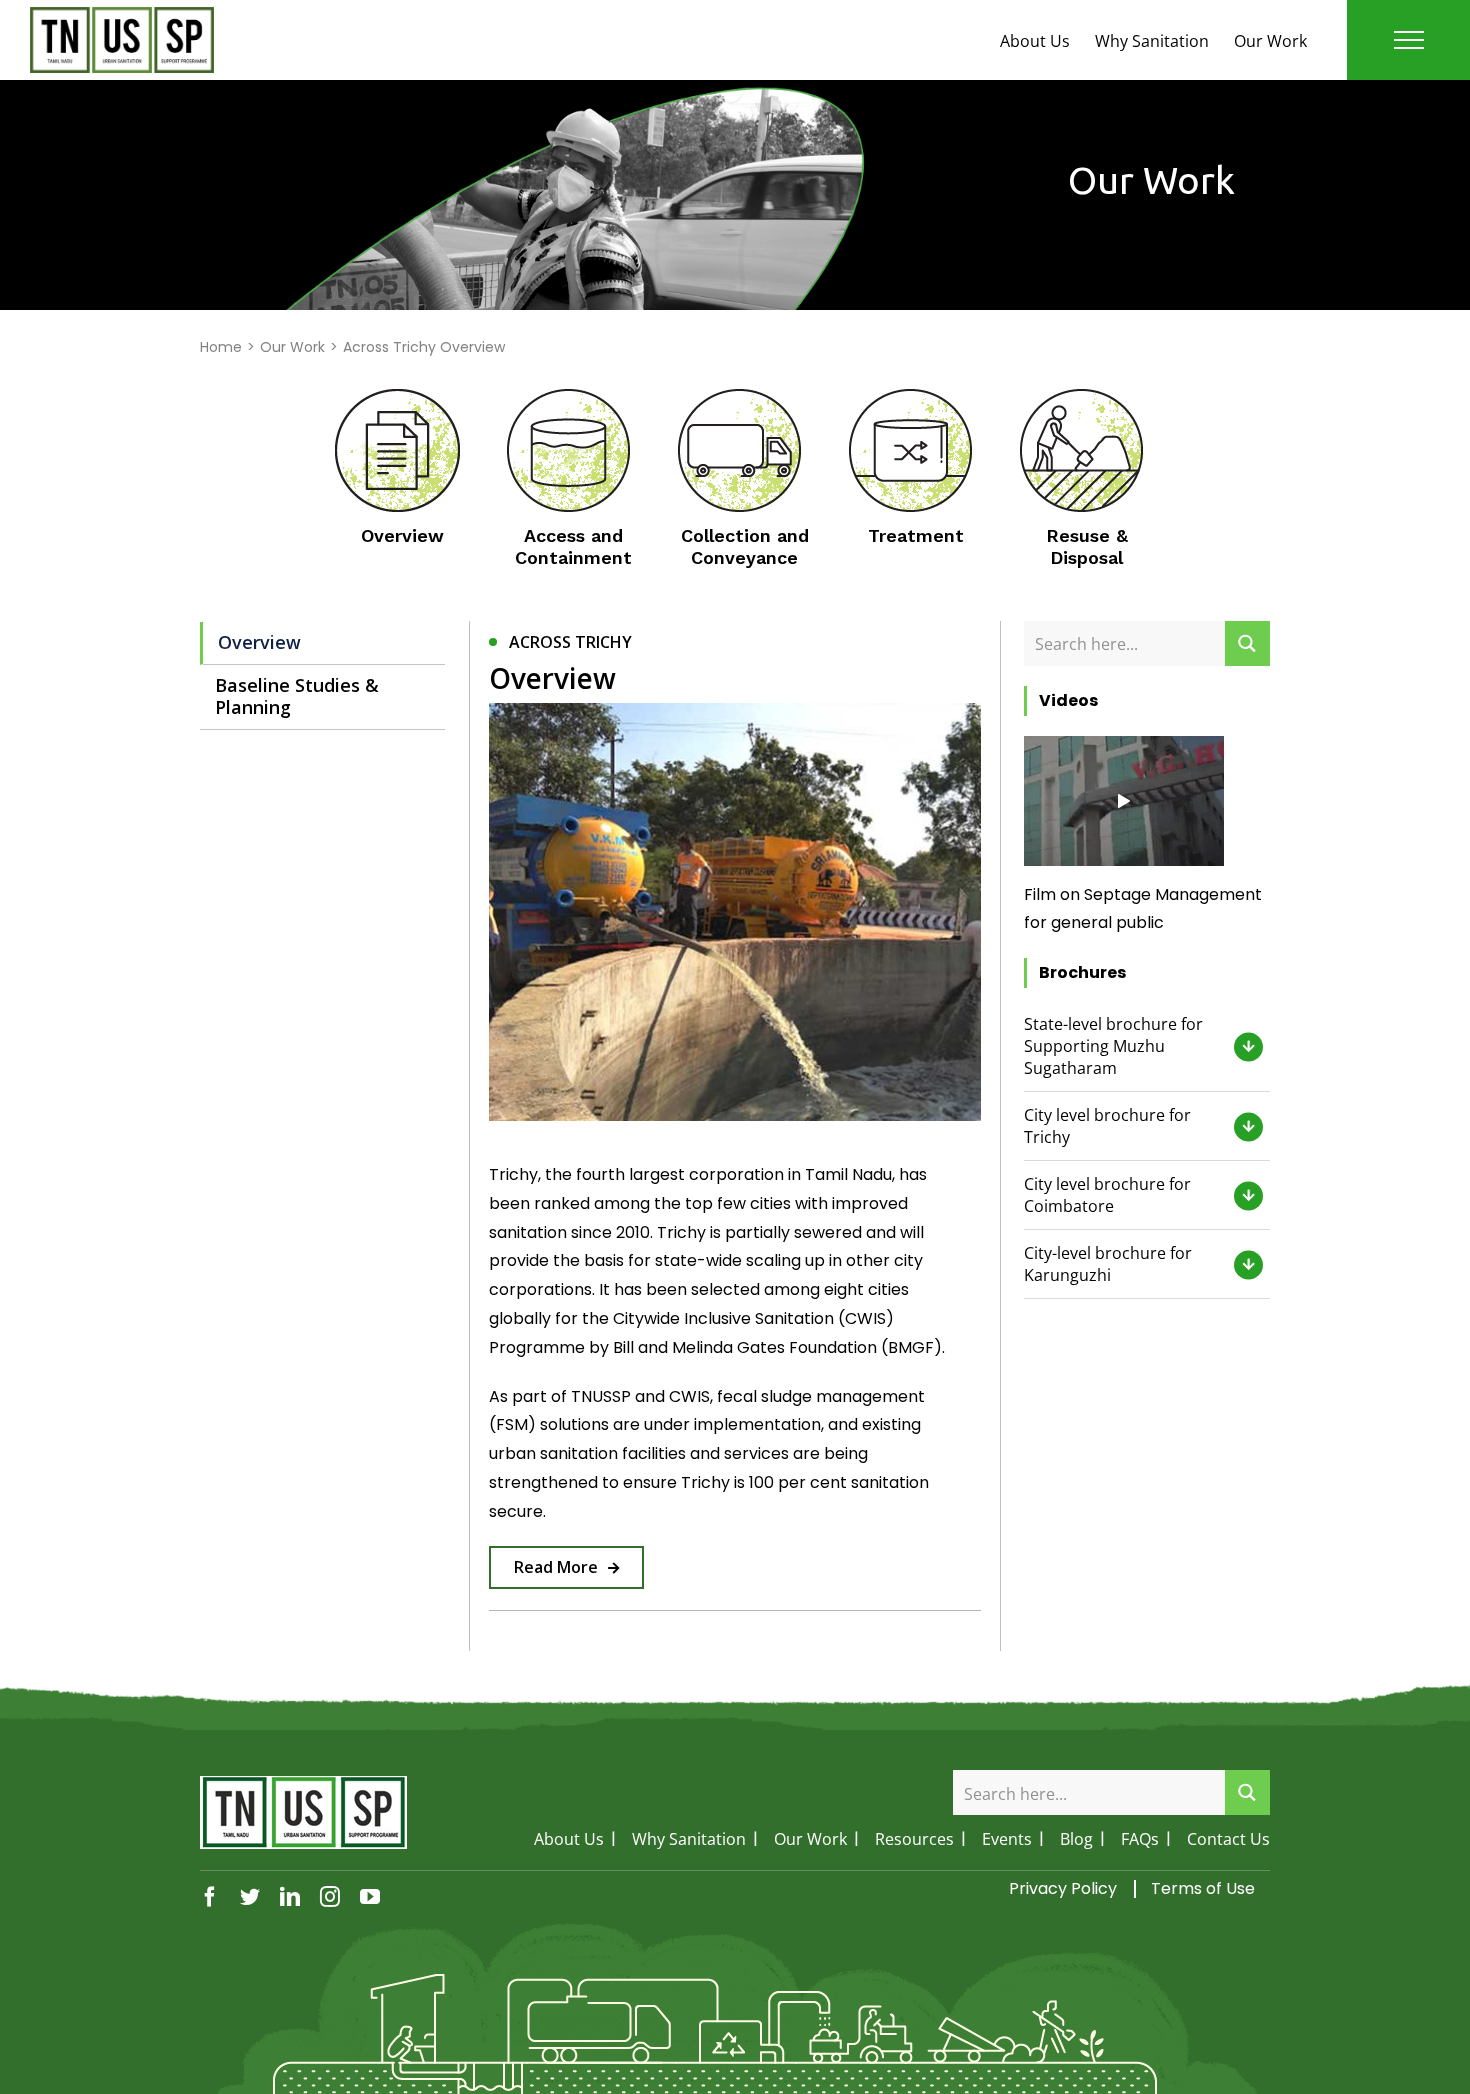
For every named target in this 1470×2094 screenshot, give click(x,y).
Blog (1076, 1839)
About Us (1035, 41)
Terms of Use (1203, 1888)
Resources (914, 1839)
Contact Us (1228, 1839)
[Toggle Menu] (1409, 40)
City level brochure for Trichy (1107, 1126)
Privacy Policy (1063, 1888)
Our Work (1270, 41)
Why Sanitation (1152, 41)
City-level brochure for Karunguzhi (1108, 1264)
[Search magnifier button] (1247, 643)
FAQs (1140, 1839)
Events (1007, 1839)
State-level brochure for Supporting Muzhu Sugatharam (1113, 1046)
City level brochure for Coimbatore (1107, 1195)
